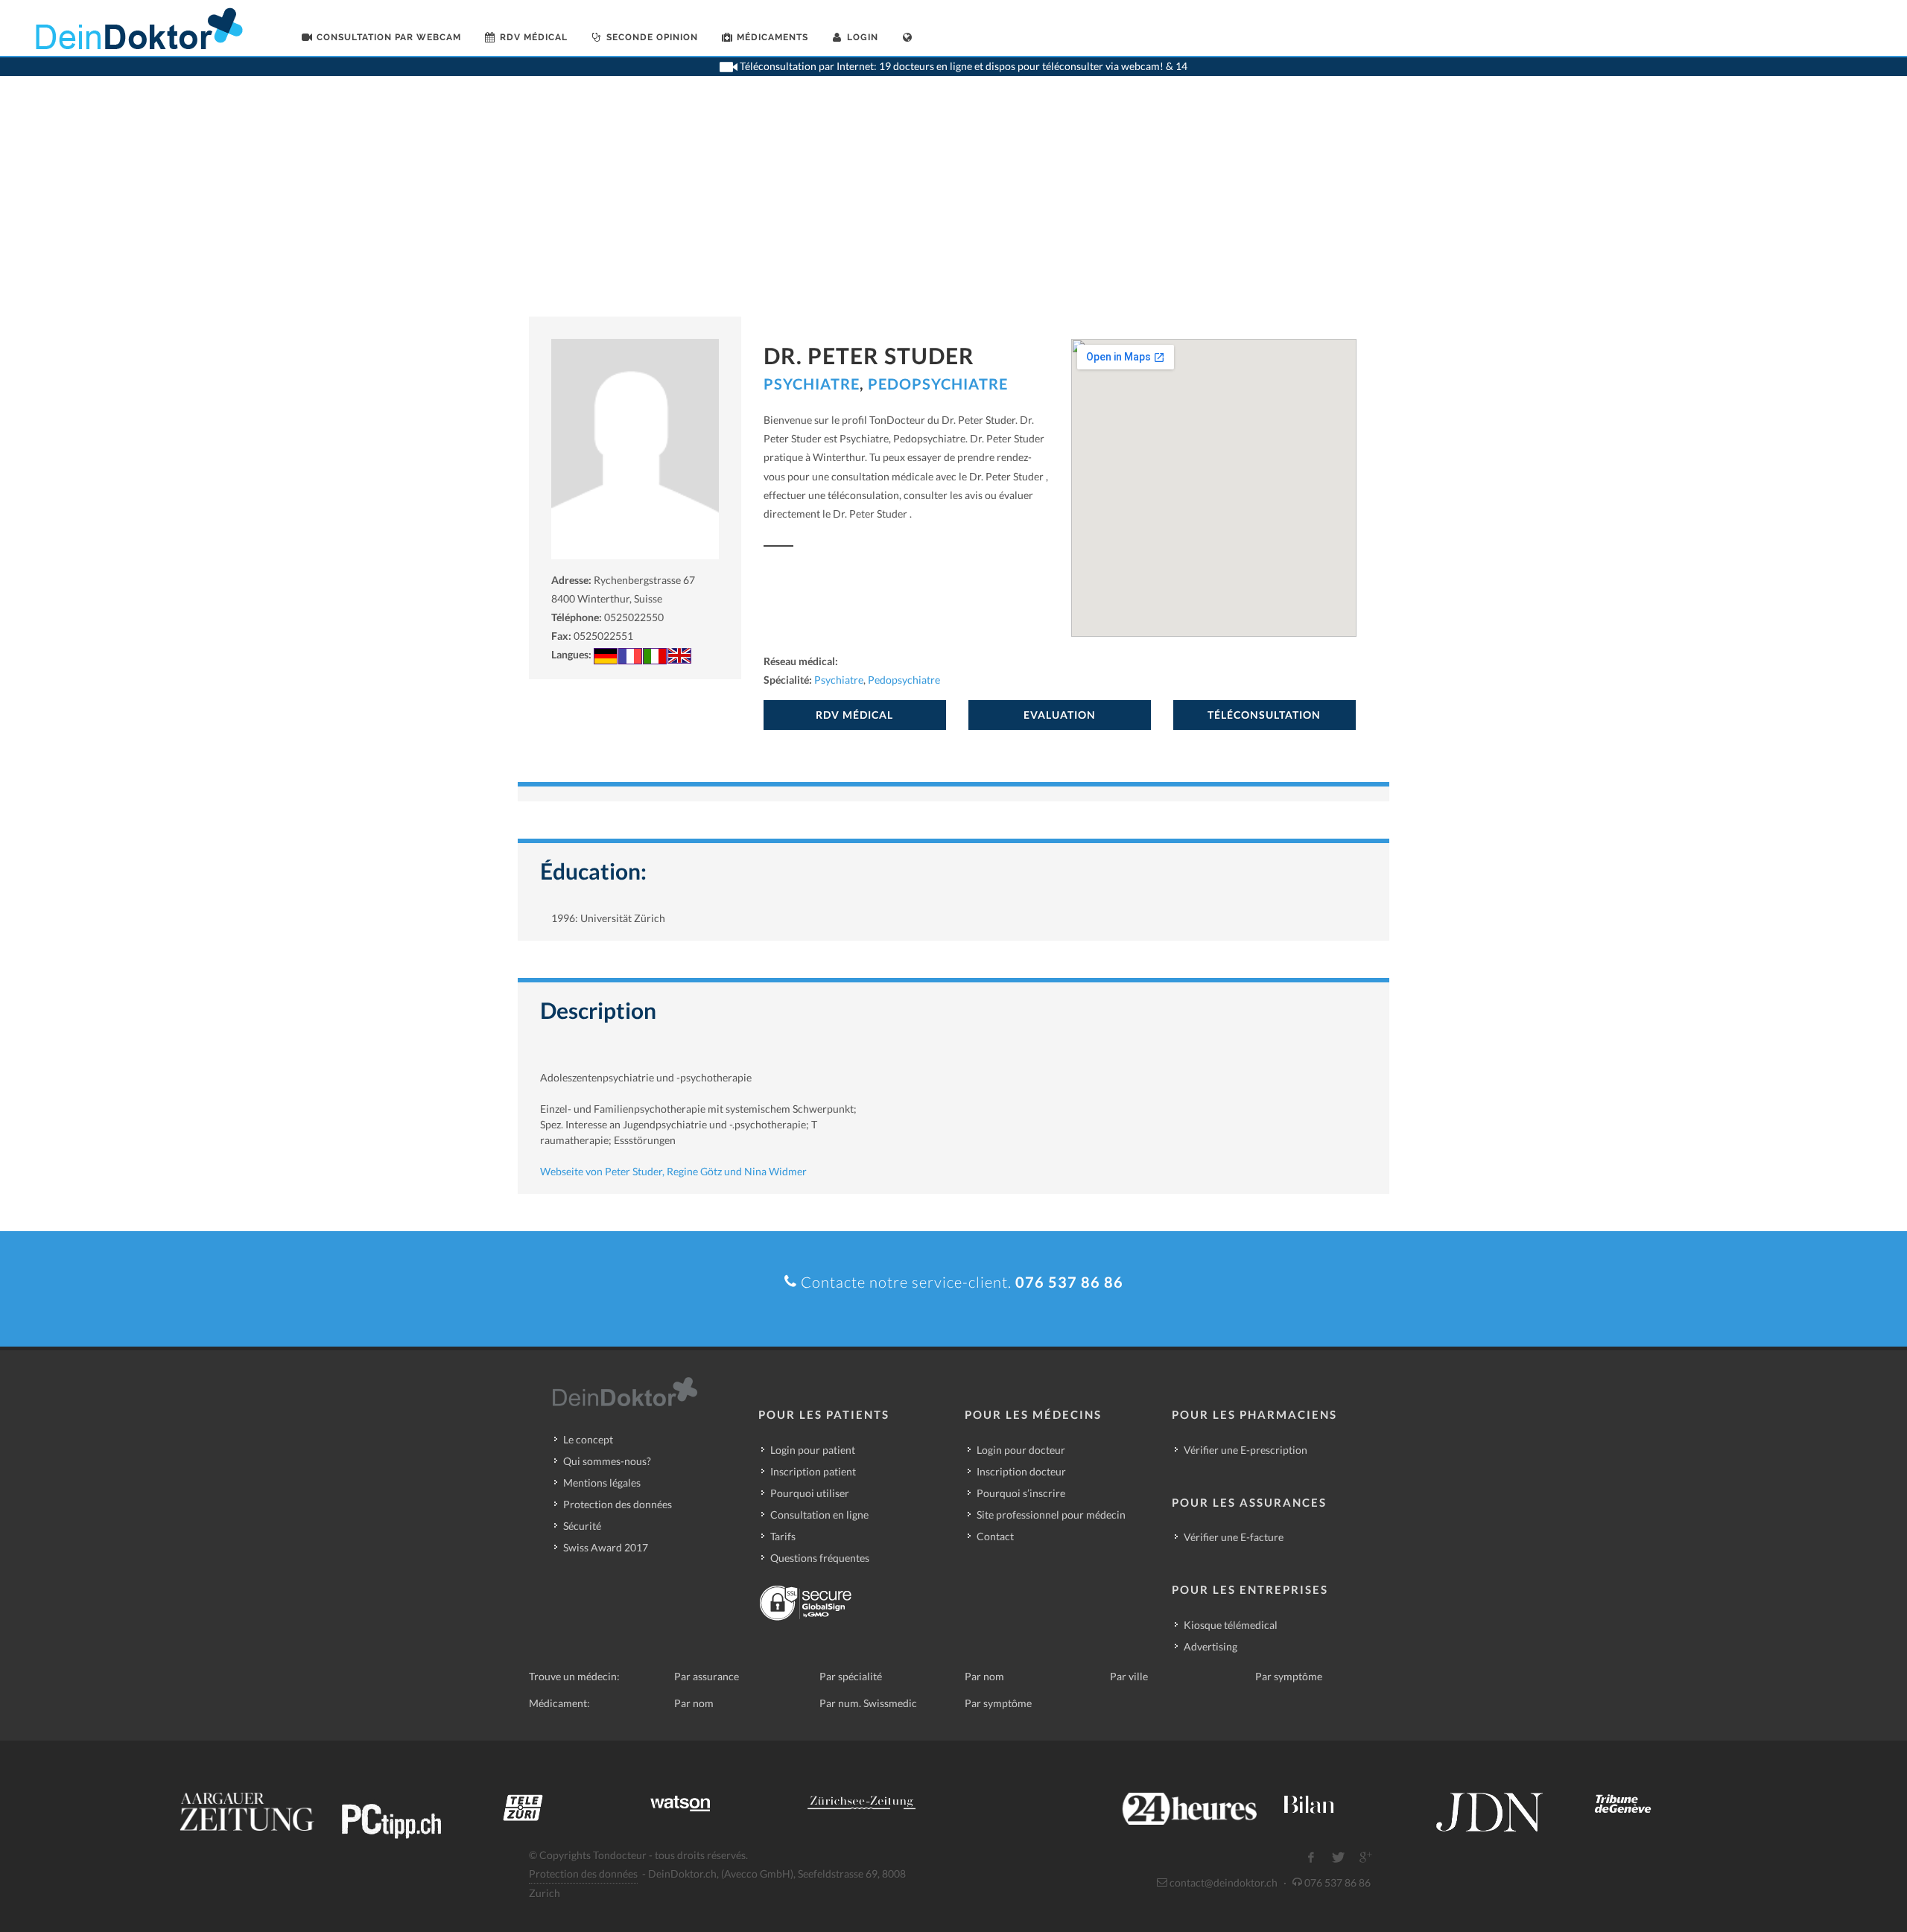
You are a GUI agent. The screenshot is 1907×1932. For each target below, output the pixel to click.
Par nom (984, 1676)
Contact (995, 1536)
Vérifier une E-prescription (1246, 1450)
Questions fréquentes (820, 1558)
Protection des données (618, 1504)
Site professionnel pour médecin (1051, 1515)
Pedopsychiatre (938, 384)
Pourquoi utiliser (810, 1493)
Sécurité (582, 1526)
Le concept (588, 1439)
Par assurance (707, 1676)
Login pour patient (813, 1450)
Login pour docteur (1021, 1450)
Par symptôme (1289, 1676)
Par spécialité (851, 1676)
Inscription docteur (1021, 1471)
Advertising (1210, 1646)
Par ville (1129, 1676)
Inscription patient (813, 1471)
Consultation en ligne (819, 1515)
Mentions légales (602, 1483)
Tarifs (783, 1536)
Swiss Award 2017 (606, 1547)
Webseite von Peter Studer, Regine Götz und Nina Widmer (673, 1171)
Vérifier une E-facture (1234, 1537)
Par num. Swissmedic (868, 1703)
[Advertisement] (953, 205)
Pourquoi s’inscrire (1021, 1493)
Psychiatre (812, 384)
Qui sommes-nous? (607, 1461)
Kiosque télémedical (1231, 1625)
